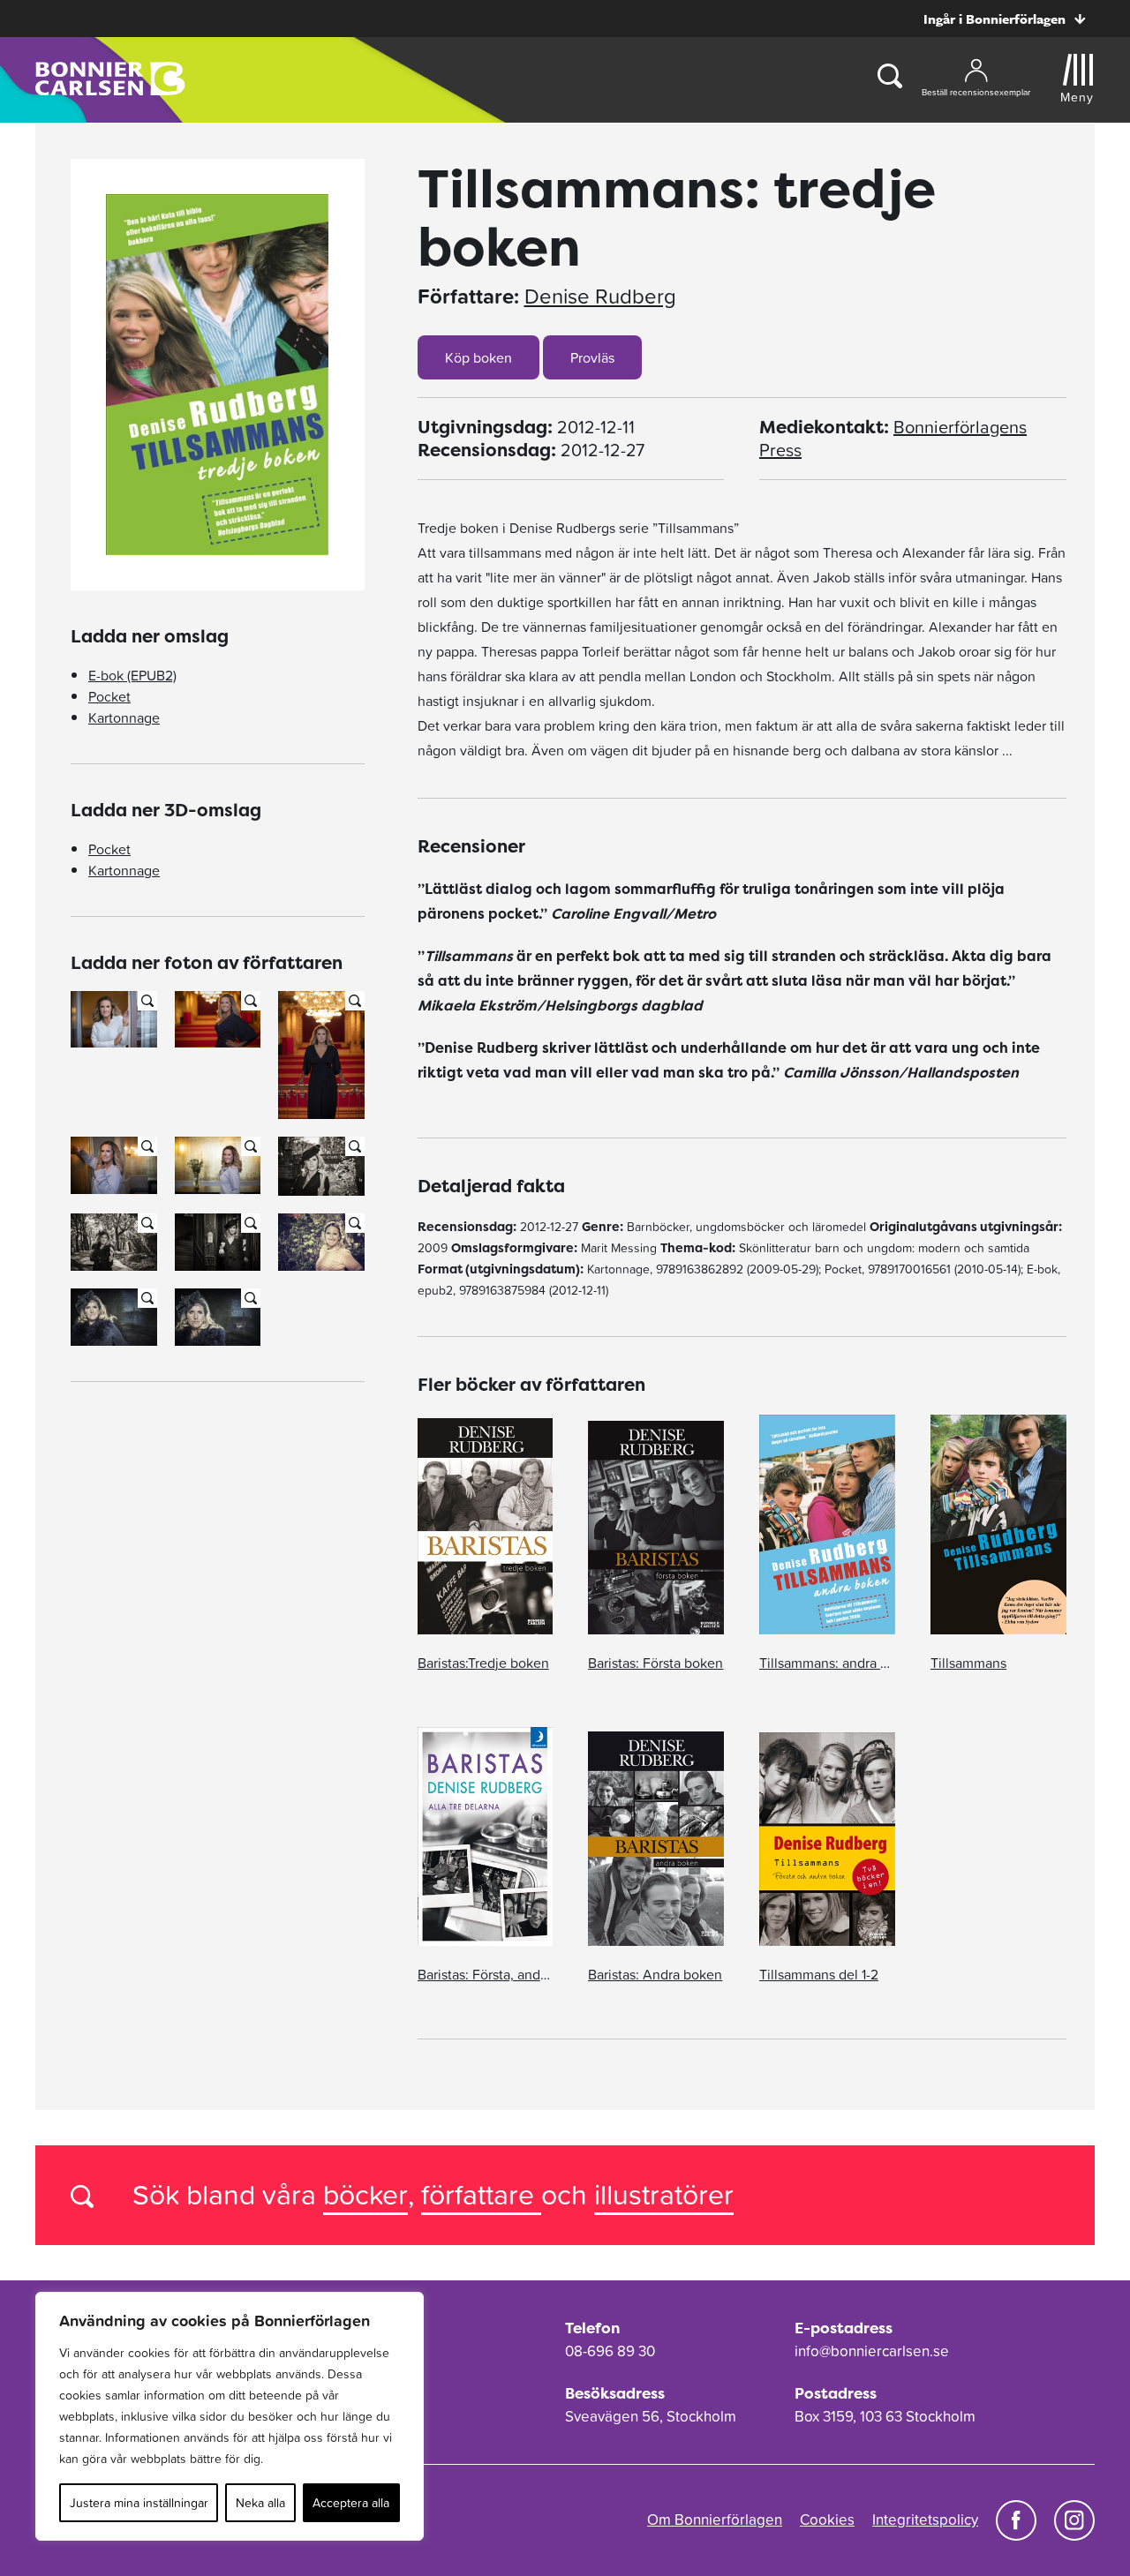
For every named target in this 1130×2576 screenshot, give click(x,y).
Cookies (827, 2520)
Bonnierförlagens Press (893, 439)
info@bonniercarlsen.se (872, 2351)
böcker (365, 2194)
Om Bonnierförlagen (715, 2520)
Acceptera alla (351, 2503)
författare (481, 2194)
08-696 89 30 (610, 2351)
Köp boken (478, 357)
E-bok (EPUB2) (132, 675)
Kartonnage (124, 717)
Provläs (592, 357)
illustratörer (664, 2194)
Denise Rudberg (600, 297)
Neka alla (260, 2503)
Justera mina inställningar (139, 2503)
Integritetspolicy (925, 2520)
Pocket (109, 696)
